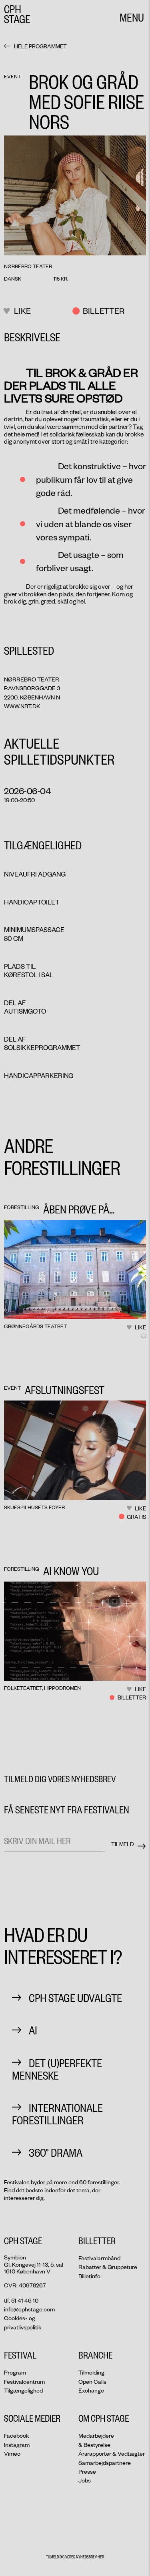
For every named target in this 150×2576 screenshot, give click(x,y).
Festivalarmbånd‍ (99, 2258)
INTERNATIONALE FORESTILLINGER (57, 2114)
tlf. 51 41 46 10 (21, 2300)
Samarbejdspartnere (105, 2463)
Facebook (17, 2436)
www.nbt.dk (22, 706)
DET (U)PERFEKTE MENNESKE (57, 2069)
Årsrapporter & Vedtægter (112, 2453)
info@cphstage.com (29, 2309)
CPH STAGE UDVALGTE (75, 1997)
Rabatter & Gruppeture (108, 2267)
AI (33, 2030)
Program (15, 2372)
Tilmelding (91, 2372)
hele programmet (40, 46)
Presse (87, 2471)
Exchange (91, 2390)
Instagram (17, 2445)
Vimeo (12, 2453)
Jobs (85, 2480)
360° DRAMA (56, 2152)
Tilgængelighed (23, 2390)
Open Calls (92, 2382)
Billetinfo (89, 2276)
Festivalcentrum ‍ (24, 2382)
